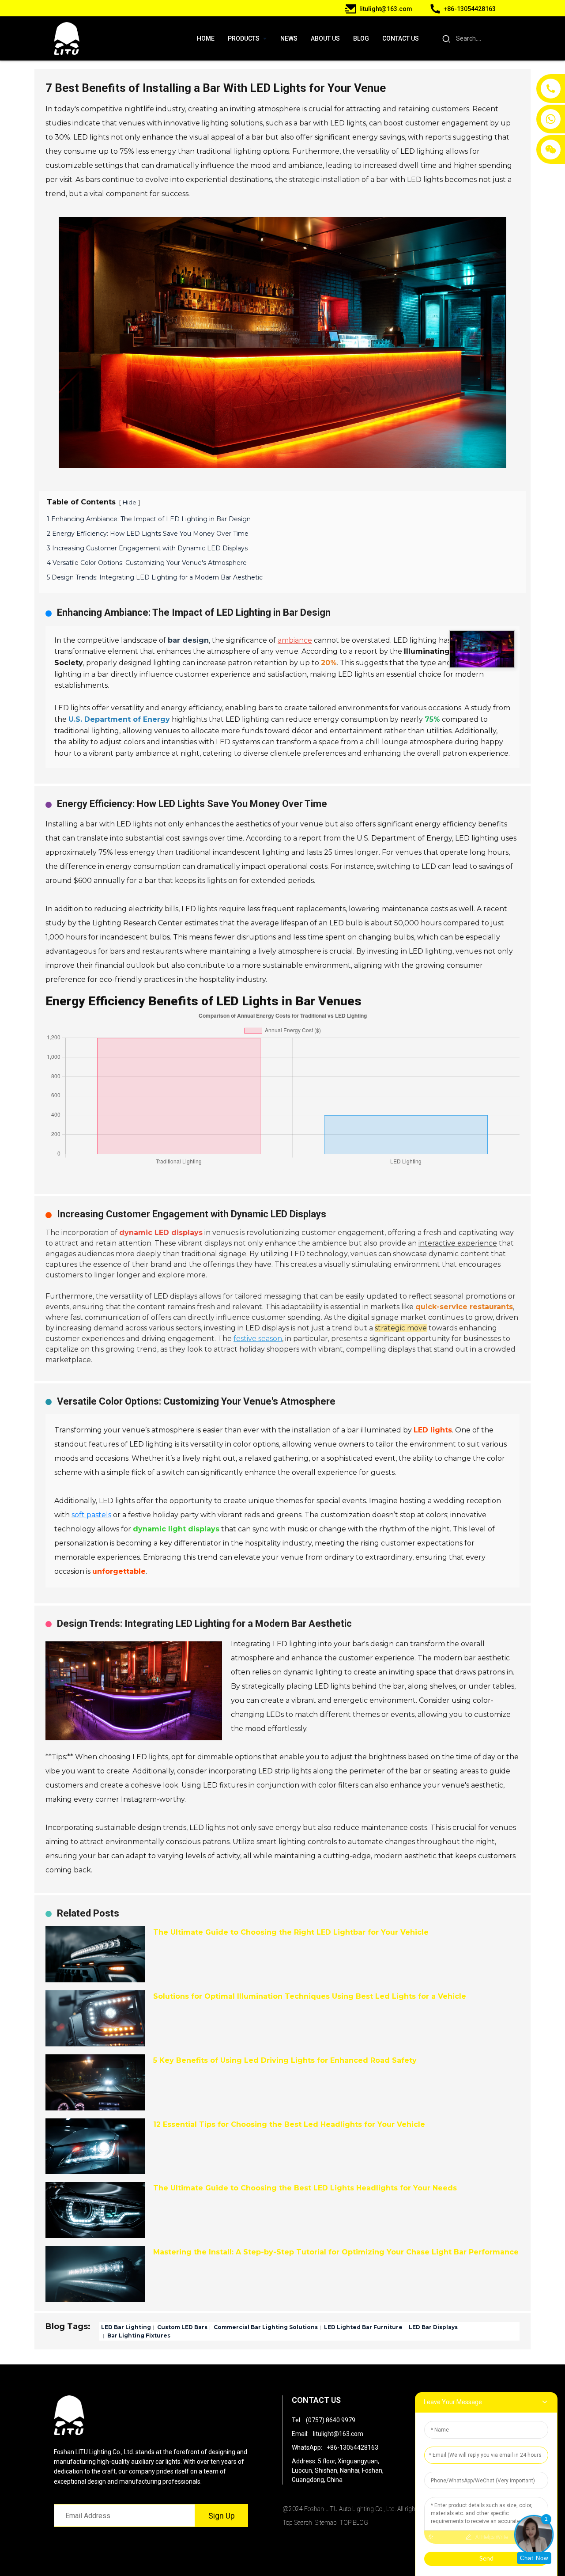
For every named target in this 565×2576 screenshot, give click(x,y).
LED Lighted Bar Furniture (363, 2327)
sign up (222, 2516)
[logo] (67, 39)
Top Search (297, 2523)
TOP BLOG (354, 2523)
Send (486, 2558)
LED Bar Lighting (126, 2327)
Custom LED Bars (182, 2327)
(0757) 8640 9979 (331, 2420)
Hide (130, 502)
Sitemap (326, 2523)
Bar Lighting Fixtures (138, 2335)
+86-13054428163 (352, 2447)
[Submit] (446, 38)
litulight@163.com (338, 2434)
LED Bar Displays (433, 2327)
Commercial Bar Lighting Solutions (265, 2327)
